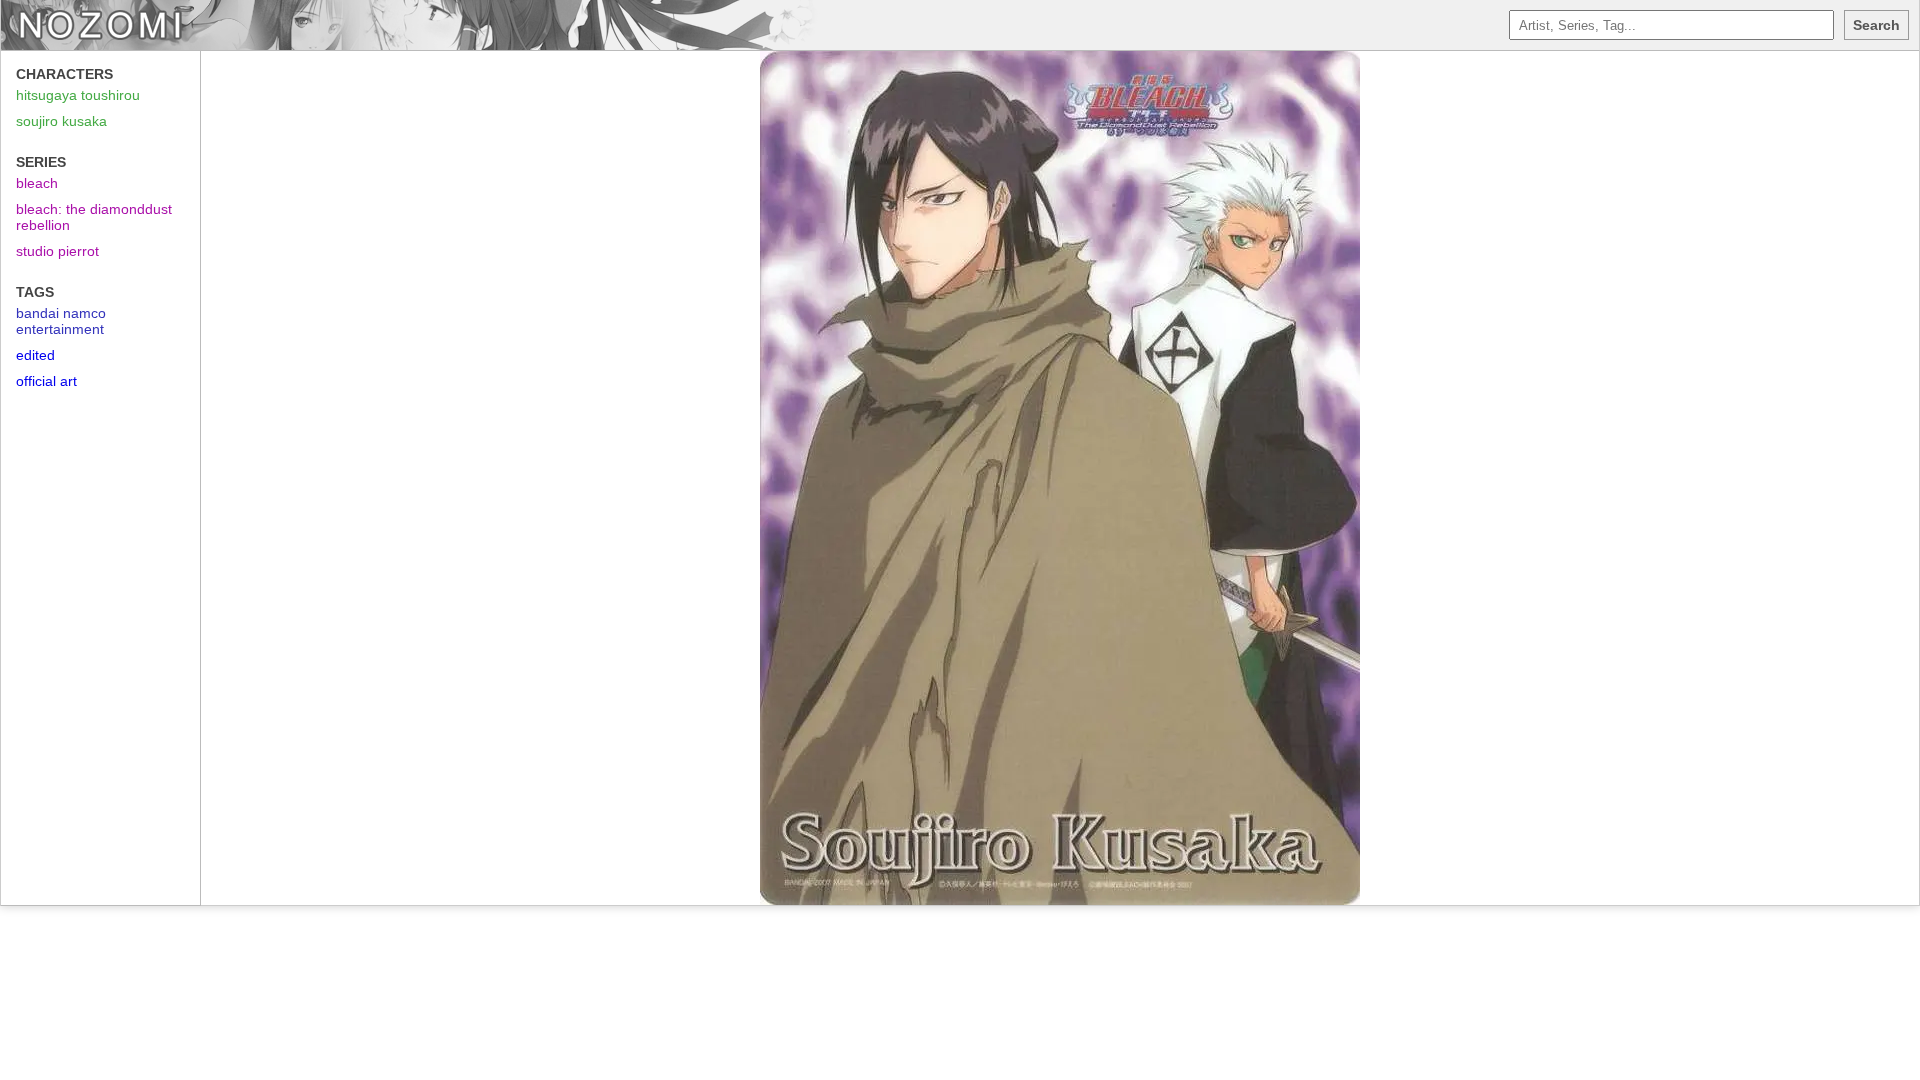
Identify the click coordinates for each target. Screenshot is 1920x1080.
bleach (37, 183)
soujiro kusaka (61, 121)
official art (46, 381)
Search (1876, 25)
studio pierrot (57, 251)
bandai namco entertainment (61, 321)
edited (35, 355)
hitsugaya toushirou (78, 95)
